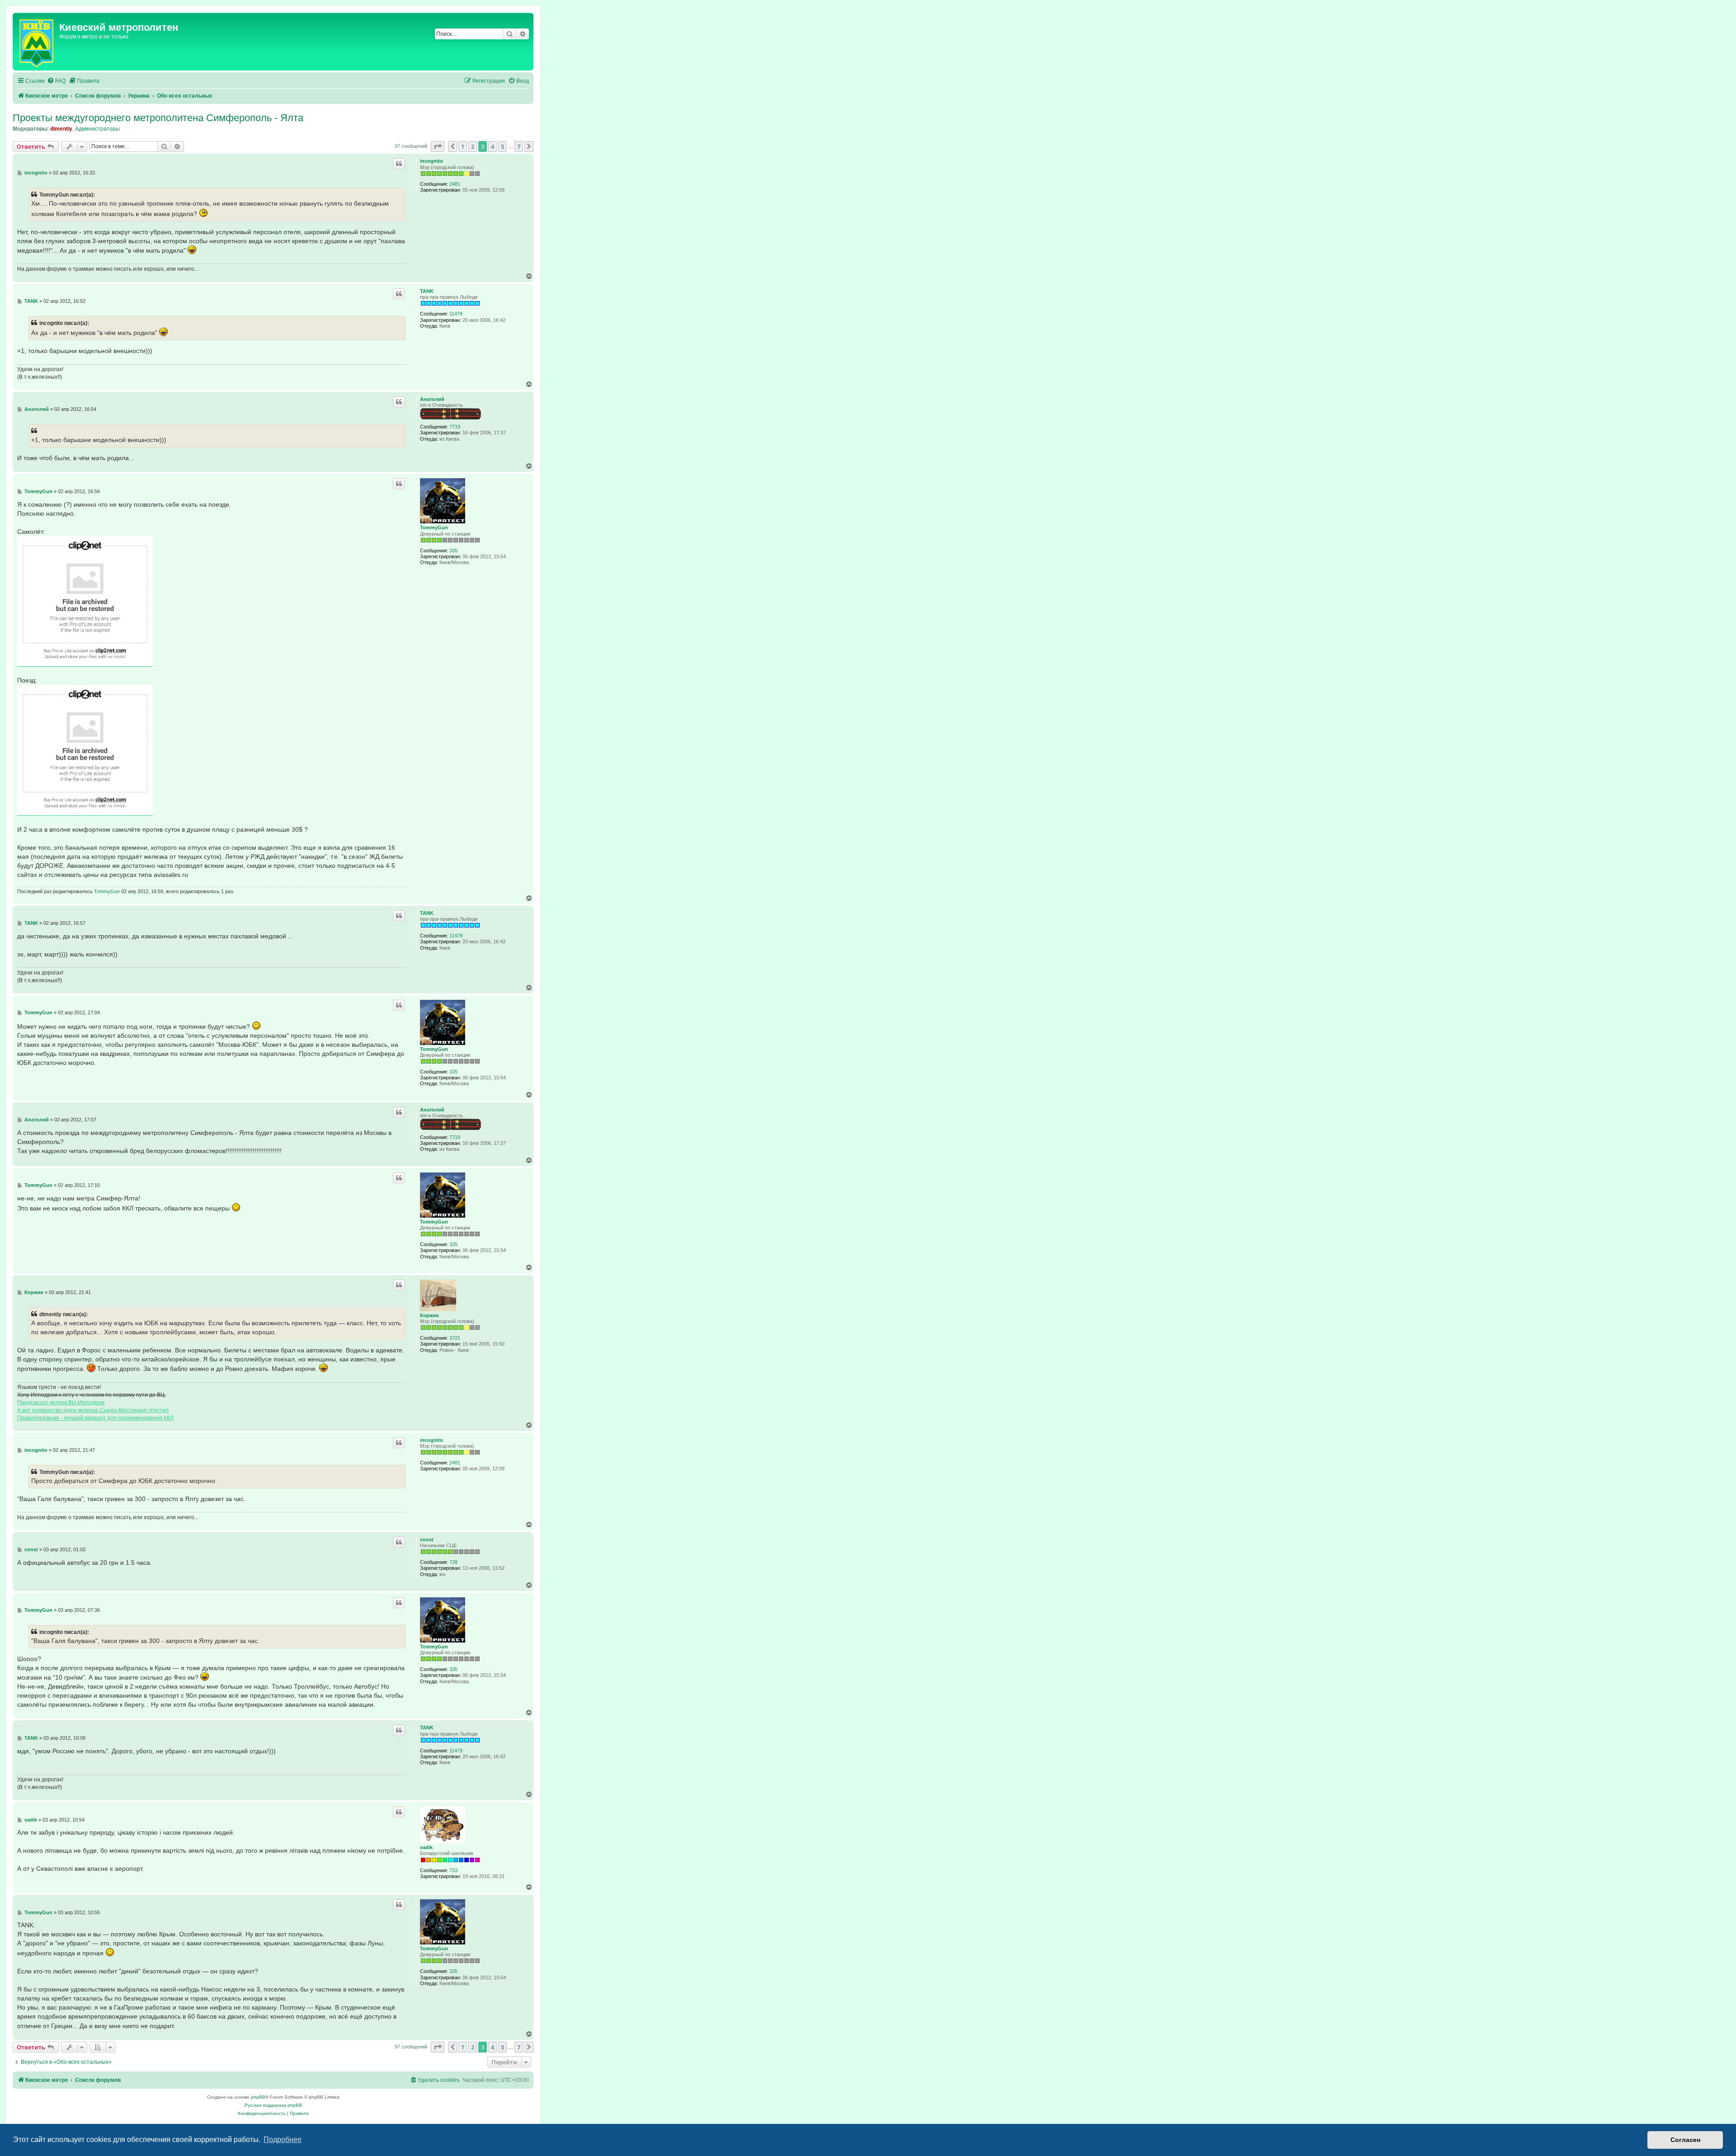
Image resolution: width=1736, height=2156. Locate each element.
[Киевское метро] (37, 42)
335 (453, 551)
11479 (456, 314)
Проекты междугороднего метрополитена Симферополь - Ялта (158, 118)
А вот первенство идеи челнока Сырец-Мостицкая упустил (93, 1410)
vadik (426, 1847)
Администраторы (97, 129)
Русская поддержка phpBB (273, 2105)
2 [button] (473, 146)
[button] (438, 146)
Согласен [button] (1685, 2140)
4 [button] (493, 146)
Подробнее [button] (283, 2140)
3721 (455, 1338)
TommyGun (434, 527)
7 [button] (519, 146)
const (427, 1539)
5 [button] (502, 146)
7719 (455, 427)
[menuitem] (56, 81)
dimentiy (61, 129)
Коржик (429, 1315)
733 (453, 1870)
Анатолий (432, 399)
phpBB (258, 2097)
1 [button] (463, 146)
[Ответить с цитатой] (399, 164)
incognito (432, 161)
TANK (427, 291)
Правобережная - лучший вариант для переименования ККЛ (95, 1418)
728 (453, 1562)
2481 (455, 184)
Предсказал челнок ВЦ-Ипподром (61, 1403)
